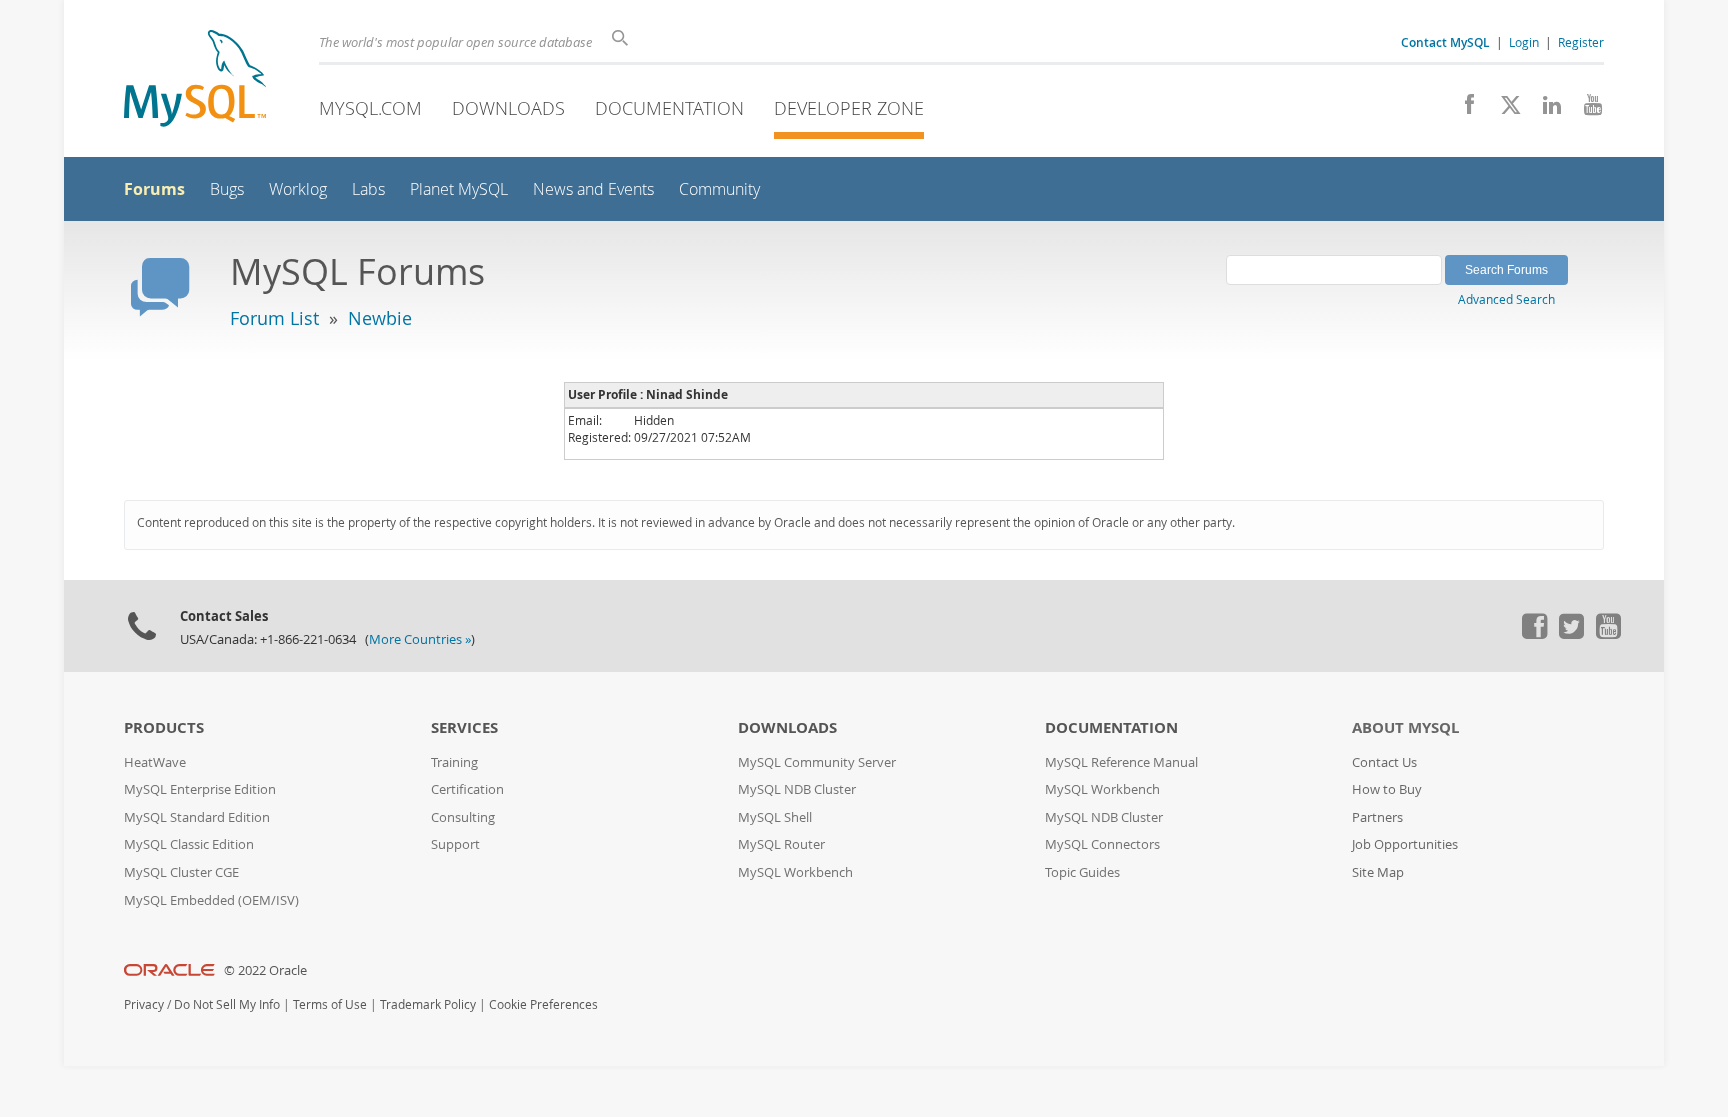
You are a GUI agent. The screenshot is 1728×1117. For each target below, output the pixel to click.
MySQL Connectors (1102, 844)
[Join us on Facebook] (1462, 110)
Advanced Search (1506, 299)
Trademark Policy (428, 1004)
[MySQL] (195, 80)
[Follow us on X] (1503, 110)
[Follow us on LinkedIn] (1544, 110)
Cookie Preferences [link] (543, 1004)
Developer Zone (849, 108)
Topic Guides (1082, 872)
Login (1524, 42)
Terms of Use (330, 1004)
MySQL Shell (775, 817)
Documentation (669, 108)
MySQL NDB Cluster (797, 789)
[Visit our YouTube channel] (1585, 110)
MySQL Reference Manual (1121, 762)
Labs (368, 189)
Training (454, 762)
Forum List (274, 318)
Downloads (508, 108)
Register (1581, 42)
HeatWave (155, 762)
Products (164, 727)
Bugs (227, 189)
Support (455, 844)
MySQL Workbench (795, 872)
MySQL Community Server (817, 762)
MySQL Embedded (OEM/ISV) (211, 900)
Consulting (463, 817)
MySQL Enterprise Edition (200, 789)
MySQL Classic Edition (189, 844)
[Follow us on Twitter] (1571, 634)
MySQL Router (781, 844)
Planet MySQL (459, 189)
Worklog (298, 189)
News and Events (593, 189)
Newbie (380, 318)
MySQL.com (370, 108)
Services (464, 727)
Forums (154, 189)
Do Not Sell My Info (227, 1004)
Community (719, 189)
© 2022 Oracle (265, 970)
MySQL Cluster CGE (181, 872)
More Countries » (420, 639)
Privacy (144, 1004)
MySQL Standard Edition (197, 817)
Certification (467, 789)
